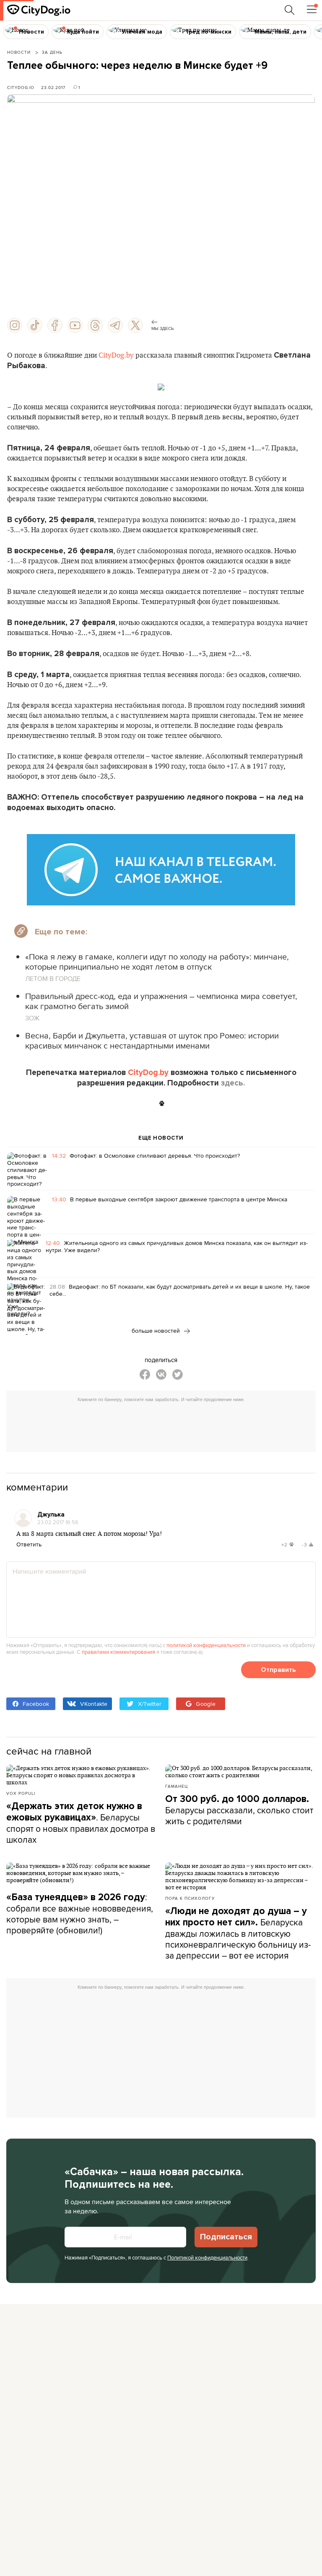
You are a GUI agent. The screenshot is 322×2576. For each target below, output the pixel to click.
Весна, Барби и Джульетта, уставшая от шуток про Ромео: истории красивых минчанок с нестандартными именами (152, 1040)
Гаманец (177, 1786)
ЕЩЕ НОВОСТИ (161, 1138)
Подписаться (226, 2237)
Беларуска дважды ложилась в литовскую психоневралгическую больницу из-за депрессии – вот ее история (238, 1933)
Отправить (278, 1670)
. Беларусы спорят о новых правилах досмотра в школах (81, 1823)
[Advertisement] (165, 1425)
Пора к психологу (190, 1898)
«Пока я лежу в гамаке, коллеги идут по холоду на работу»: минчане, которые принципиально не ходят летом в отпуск (157, 961)
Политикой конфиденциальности (207, 2257)
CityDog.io (21, 87)
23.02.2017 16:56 (58, 1522)
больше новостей (157, 1331)
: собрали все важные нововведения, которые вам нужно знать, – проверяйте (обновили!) (80, 1913)
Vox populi (21, 1793)
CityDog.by (116, 356)
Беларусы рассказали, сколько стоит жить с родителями (239, 1810)
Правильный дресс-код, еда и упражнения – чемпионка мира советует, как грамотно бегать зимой (161, 1001)
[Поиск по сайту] (290, 10)
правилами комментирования (118, 1652)
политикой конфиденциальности (206, 1645)
